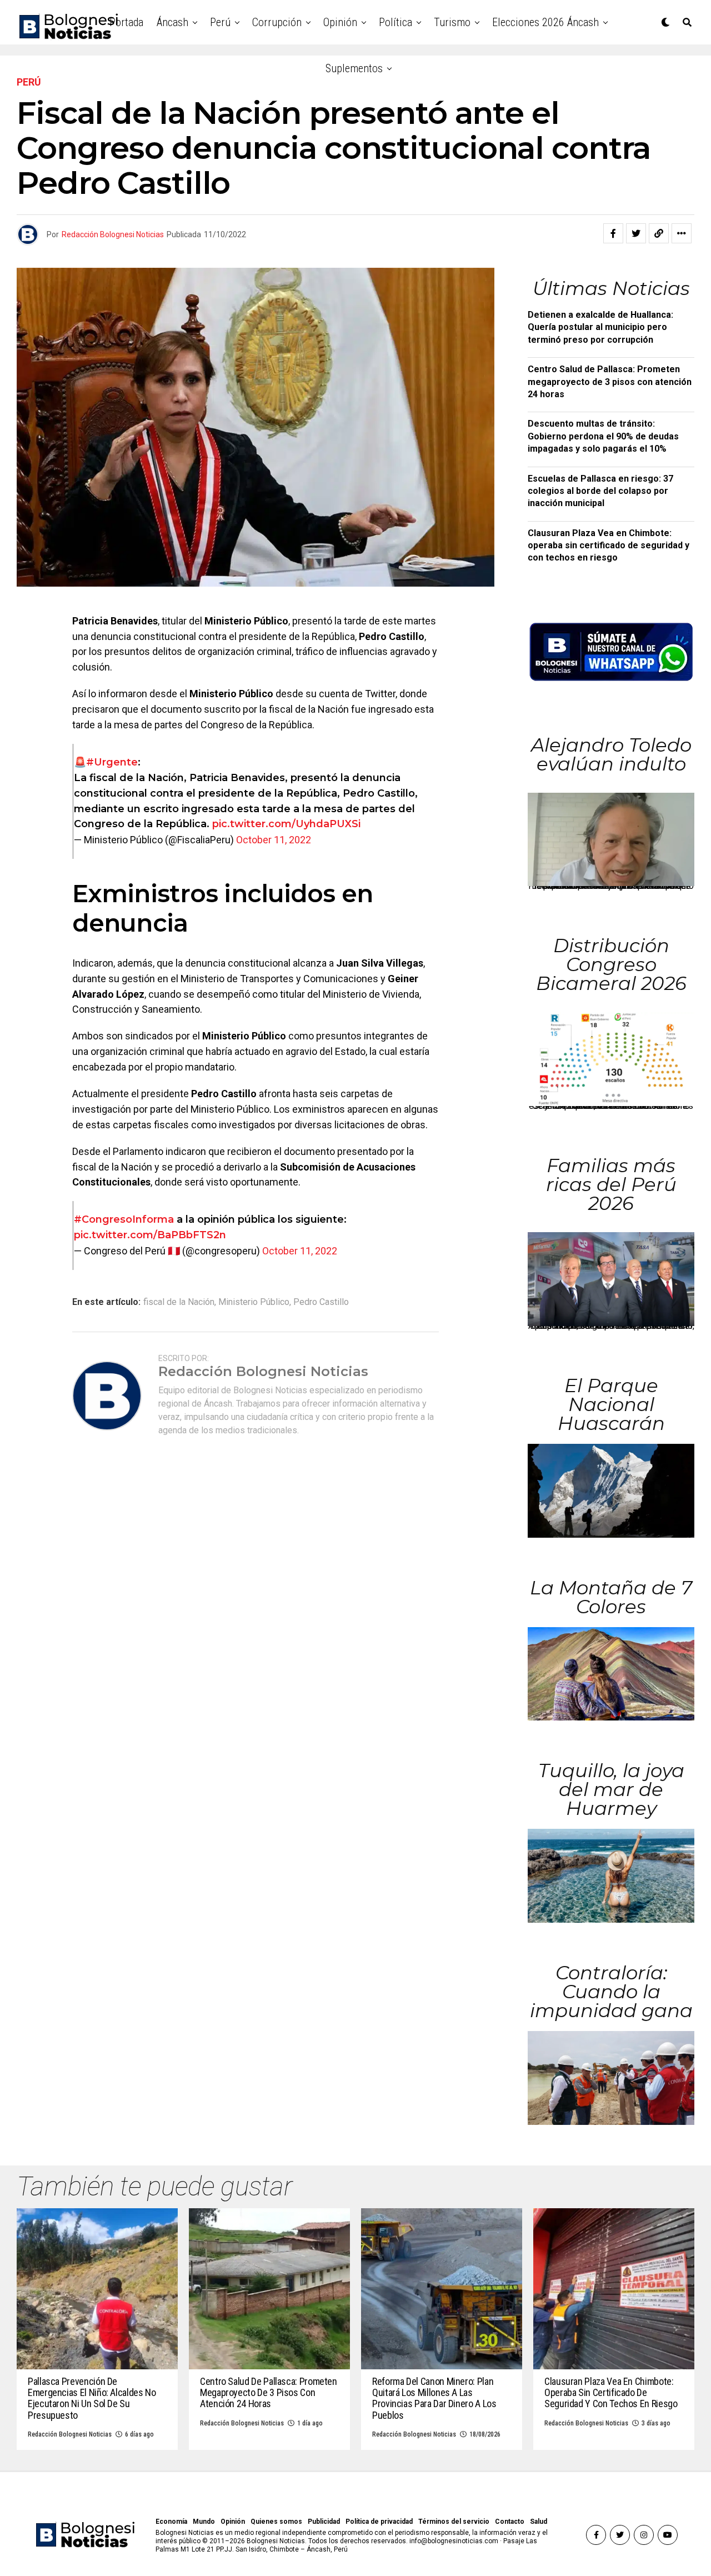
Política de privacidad (379, 2522)
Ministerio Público (254, 1302)
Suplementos (354, 68)
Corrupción (277, 22)
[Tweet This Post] (636, 233)
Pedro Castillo (321, 1302)
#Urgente (112, 762)
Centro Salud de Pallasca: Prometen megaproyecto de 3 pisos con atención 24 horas (610, 382)
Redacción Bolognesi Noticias (113, 234)
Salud (539, 2522)
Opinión (340, 22)
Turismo (452, 22)
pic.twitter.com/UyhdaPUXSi (286, 824)
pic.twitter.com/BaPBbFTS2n (150, 1235)
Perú (220, 22)
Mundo (204, 2522)
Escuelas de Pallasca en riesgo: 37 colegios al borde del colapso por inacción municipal (600, 491)
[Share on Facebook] (613, 233)
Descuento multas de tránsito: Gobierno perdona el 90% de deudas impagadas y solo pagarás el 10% (603, 436)
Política (395, 22)
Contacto (510, 2522)
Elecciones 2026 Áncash (545, 22)
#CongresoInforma (124, 1219)
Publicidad (324, 2522)
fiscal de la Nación (179, 1302)
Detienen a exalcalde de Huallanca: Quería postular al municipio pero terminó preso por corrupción (600, 327)
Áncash (172, 22)
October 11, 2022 (274, 840)
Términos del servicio (454, 2522)
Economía (171, 2522)
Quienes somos (276, 2522)
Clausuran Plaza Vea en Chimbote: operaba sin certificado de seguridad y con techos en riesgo (609, 546)
